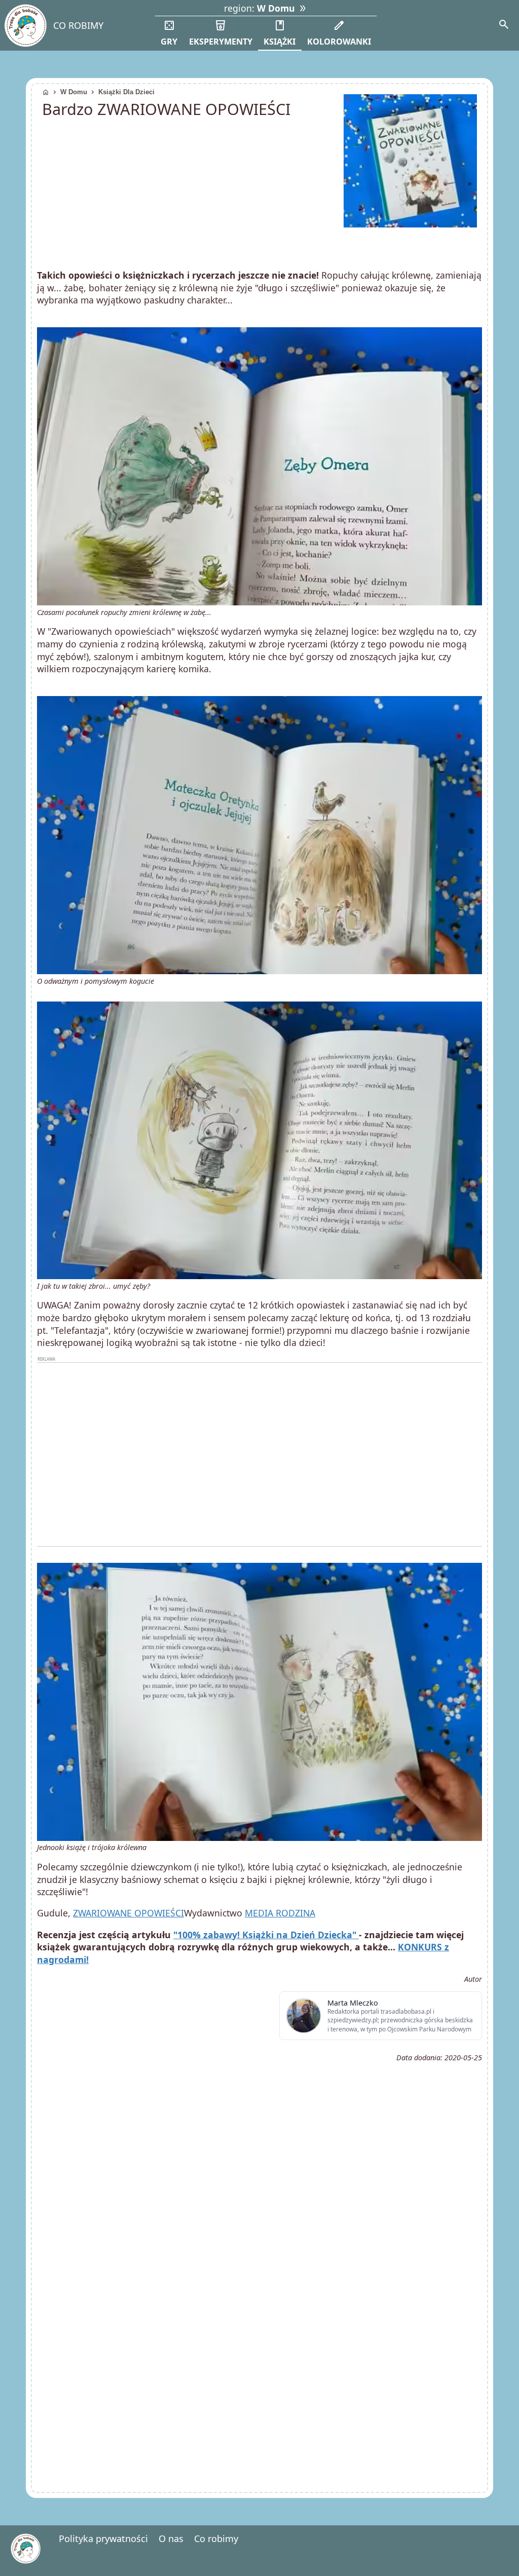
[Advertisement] (259, 1454)
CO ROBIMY (78, 25)
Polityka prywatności (103, 2539)
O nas (171, 2539)
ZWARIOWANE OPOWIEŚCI (128, 1913)
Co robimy (216, 2539)
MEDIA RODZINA (280, 1913)
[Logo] (25, 26)
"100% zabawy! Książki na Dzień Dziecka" (266, 1935)
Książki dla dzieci (126, 92)
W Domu (74, 92)
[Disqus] (259, 2346)
